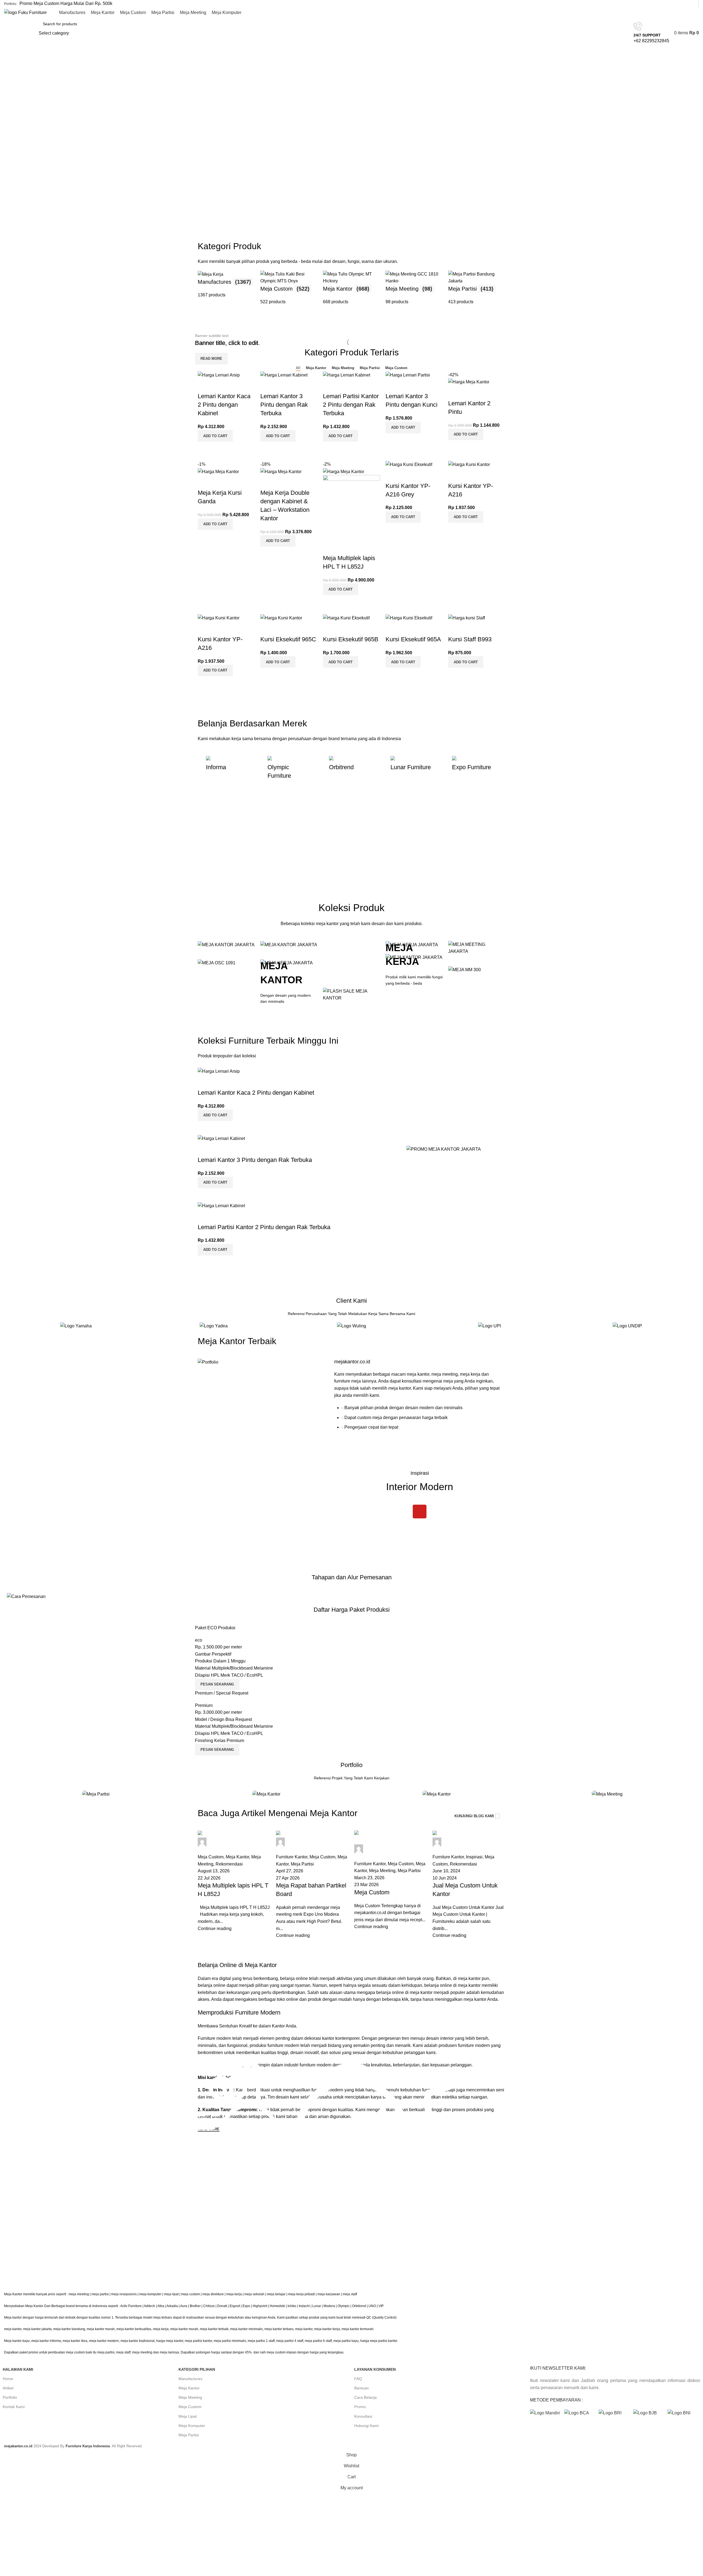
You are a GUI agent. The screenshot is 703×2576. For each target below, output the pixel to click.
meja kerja (234, 2294)
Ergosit (235, 2306)
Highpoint (260, 2306)
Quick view (219, 448)
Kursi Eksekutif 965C (288, 639)
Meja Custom (190, 2407)
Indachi (304, 2306)
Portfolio (10, 2397)
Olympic (344, 2306)
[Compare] (205, 448)
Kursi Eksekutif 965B (351, 639)
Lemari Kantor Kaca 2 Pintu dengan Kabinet (224, 405)
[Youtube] (420, 1512)
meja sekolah (254, 2294)
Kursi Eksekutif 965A (413, 639)
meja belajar (276, 2294)
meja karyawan (329, 2294)
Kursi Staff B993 (470, 639)
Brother (195, 2306)
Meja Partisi (189, 2435)
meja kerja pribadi (302, 2294)
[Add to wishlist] (205, 385)
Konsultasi (363, 2416)
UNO (372, 2306)
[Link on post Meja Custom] (391, 1885)
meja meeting (79, 2294)
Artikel (8, 2388)
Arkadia (172, 2306)
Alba (161, 2306)
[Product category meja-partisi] (477, 288)
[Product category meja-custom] (289, 288)
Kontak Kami (14, 2407)
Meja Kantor (189, 2388)
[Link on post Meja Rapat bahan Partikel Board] (312, 1885)
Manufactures (190, 2379)
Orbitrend (359, 2306)
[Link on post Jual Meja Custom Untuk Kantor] (469, 1885)
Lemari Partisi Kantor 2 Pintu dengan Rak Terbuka (351, 405)
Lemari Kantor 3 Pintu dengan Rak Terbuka (284, 405)
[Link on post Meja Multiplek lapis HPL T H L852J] (234, 1885)
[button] (215, 436)
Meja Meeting (190, 2397)
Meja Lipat (188, 2416)
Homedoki (277, 2306)
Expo (246, 2306)
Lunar (317, 2306)
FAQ (358, 2379)
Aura (184, 2306)
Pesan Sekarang (217, 1684)
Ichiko (292, 2306)
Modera (329, 2306)
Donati (222, 2306)
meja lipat (171, 2294)
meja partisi (100, 2294)
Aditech (150, 2306)
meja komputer (150, 2294)
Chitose (209, 2306)
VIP (381, 2306)
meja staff (350, 2294)
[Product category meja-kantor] (351, 288)
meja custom (190, 2294)
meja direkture (213, 2294)
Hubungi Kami (366, 2426)
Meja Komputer (192, 2426)
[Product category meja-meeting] (414, 288)
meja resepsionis (124, 2294)
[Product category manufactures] (226, 288)
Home (8, 2379)
